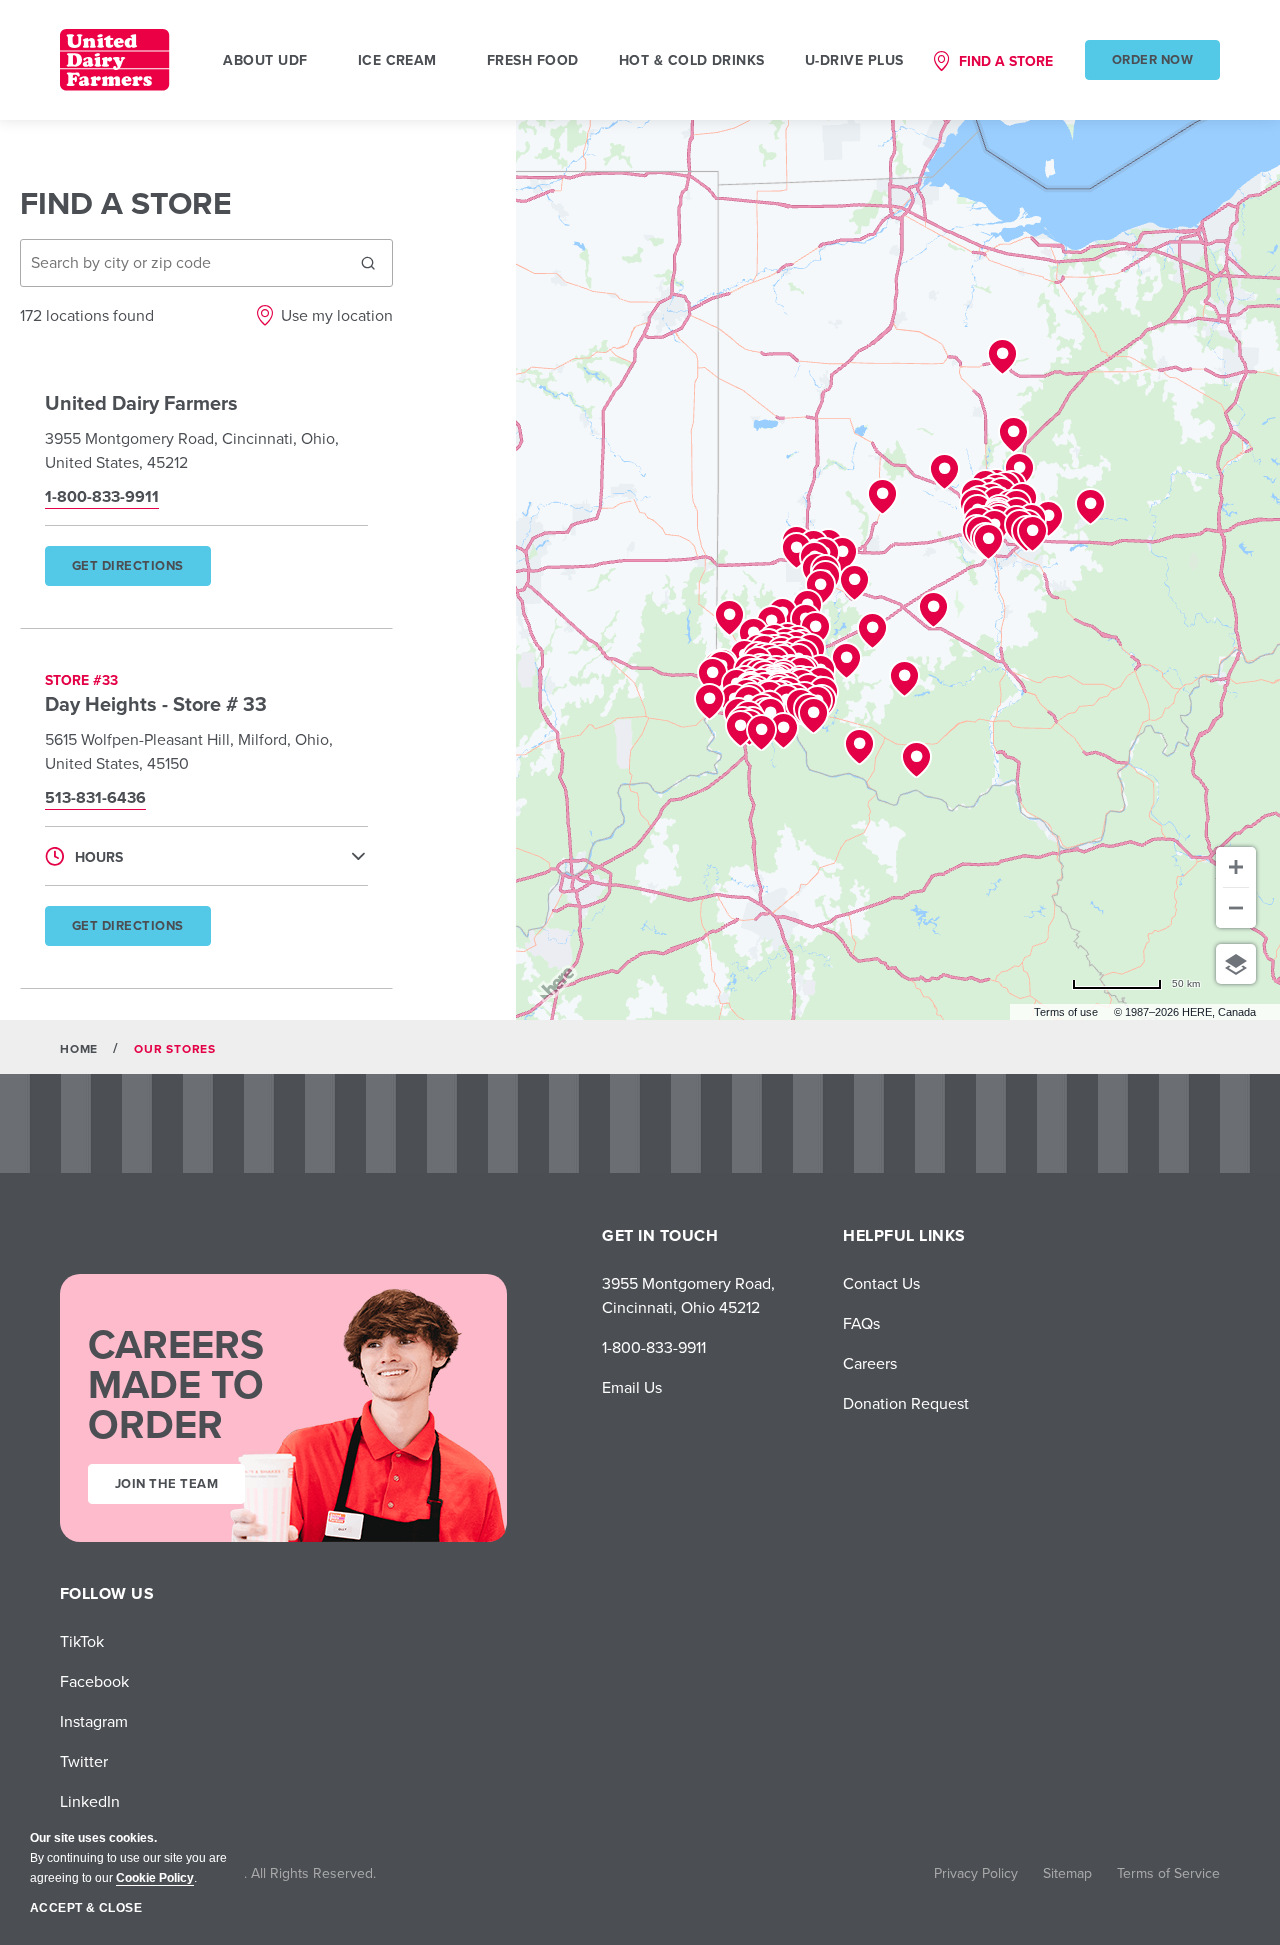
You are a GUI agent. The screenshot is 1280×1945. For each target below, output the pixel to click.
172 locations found (87, 315)
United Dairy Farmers (141, 402)
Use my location (337, 315)
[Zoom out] (1236, 908)
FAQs (861, 1323)
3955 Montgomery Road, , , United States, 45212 (192, 450)
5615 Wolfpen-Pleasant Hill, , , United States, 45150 (189, 751)
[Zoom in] (1236, 867)
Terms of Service (1168, 1873)
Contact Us (881, 1283)
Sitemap (1067, 1873)
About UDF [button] (265, 60)
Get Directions (140, 571)
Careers (870, 1363)
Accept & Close (86, 1908)
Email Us (632, 1387)
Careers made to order (176, 1384)
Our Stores (175, 1048)
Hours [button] (99, 857)
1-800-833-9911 (654, 1347)
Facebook (94, 1681)
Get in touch (660, 1235)
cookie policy (155, 1878)
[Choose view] (1236, 964)
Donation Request (906, 1403)
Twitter (84, 1761)
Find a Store (126, 203)
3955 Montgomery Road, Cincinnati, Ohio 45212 (688, 1295)
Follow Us (107, 1593)
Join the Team (166, 1483)
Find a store (1006, 61)
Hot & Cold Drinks (692, 60)
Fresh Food (533, 60)
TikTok (82, 1641)
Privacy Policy (976, 1873)
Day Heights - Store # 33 (156, 703)
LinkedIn (90, 1801)
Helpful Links (904, 1235)
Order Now (1152, 59)
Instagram (94, 1721)
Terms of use (1066, 1012)
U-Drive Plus (854, 60)
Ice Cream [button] (397, 60)
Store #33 (81, 680)
